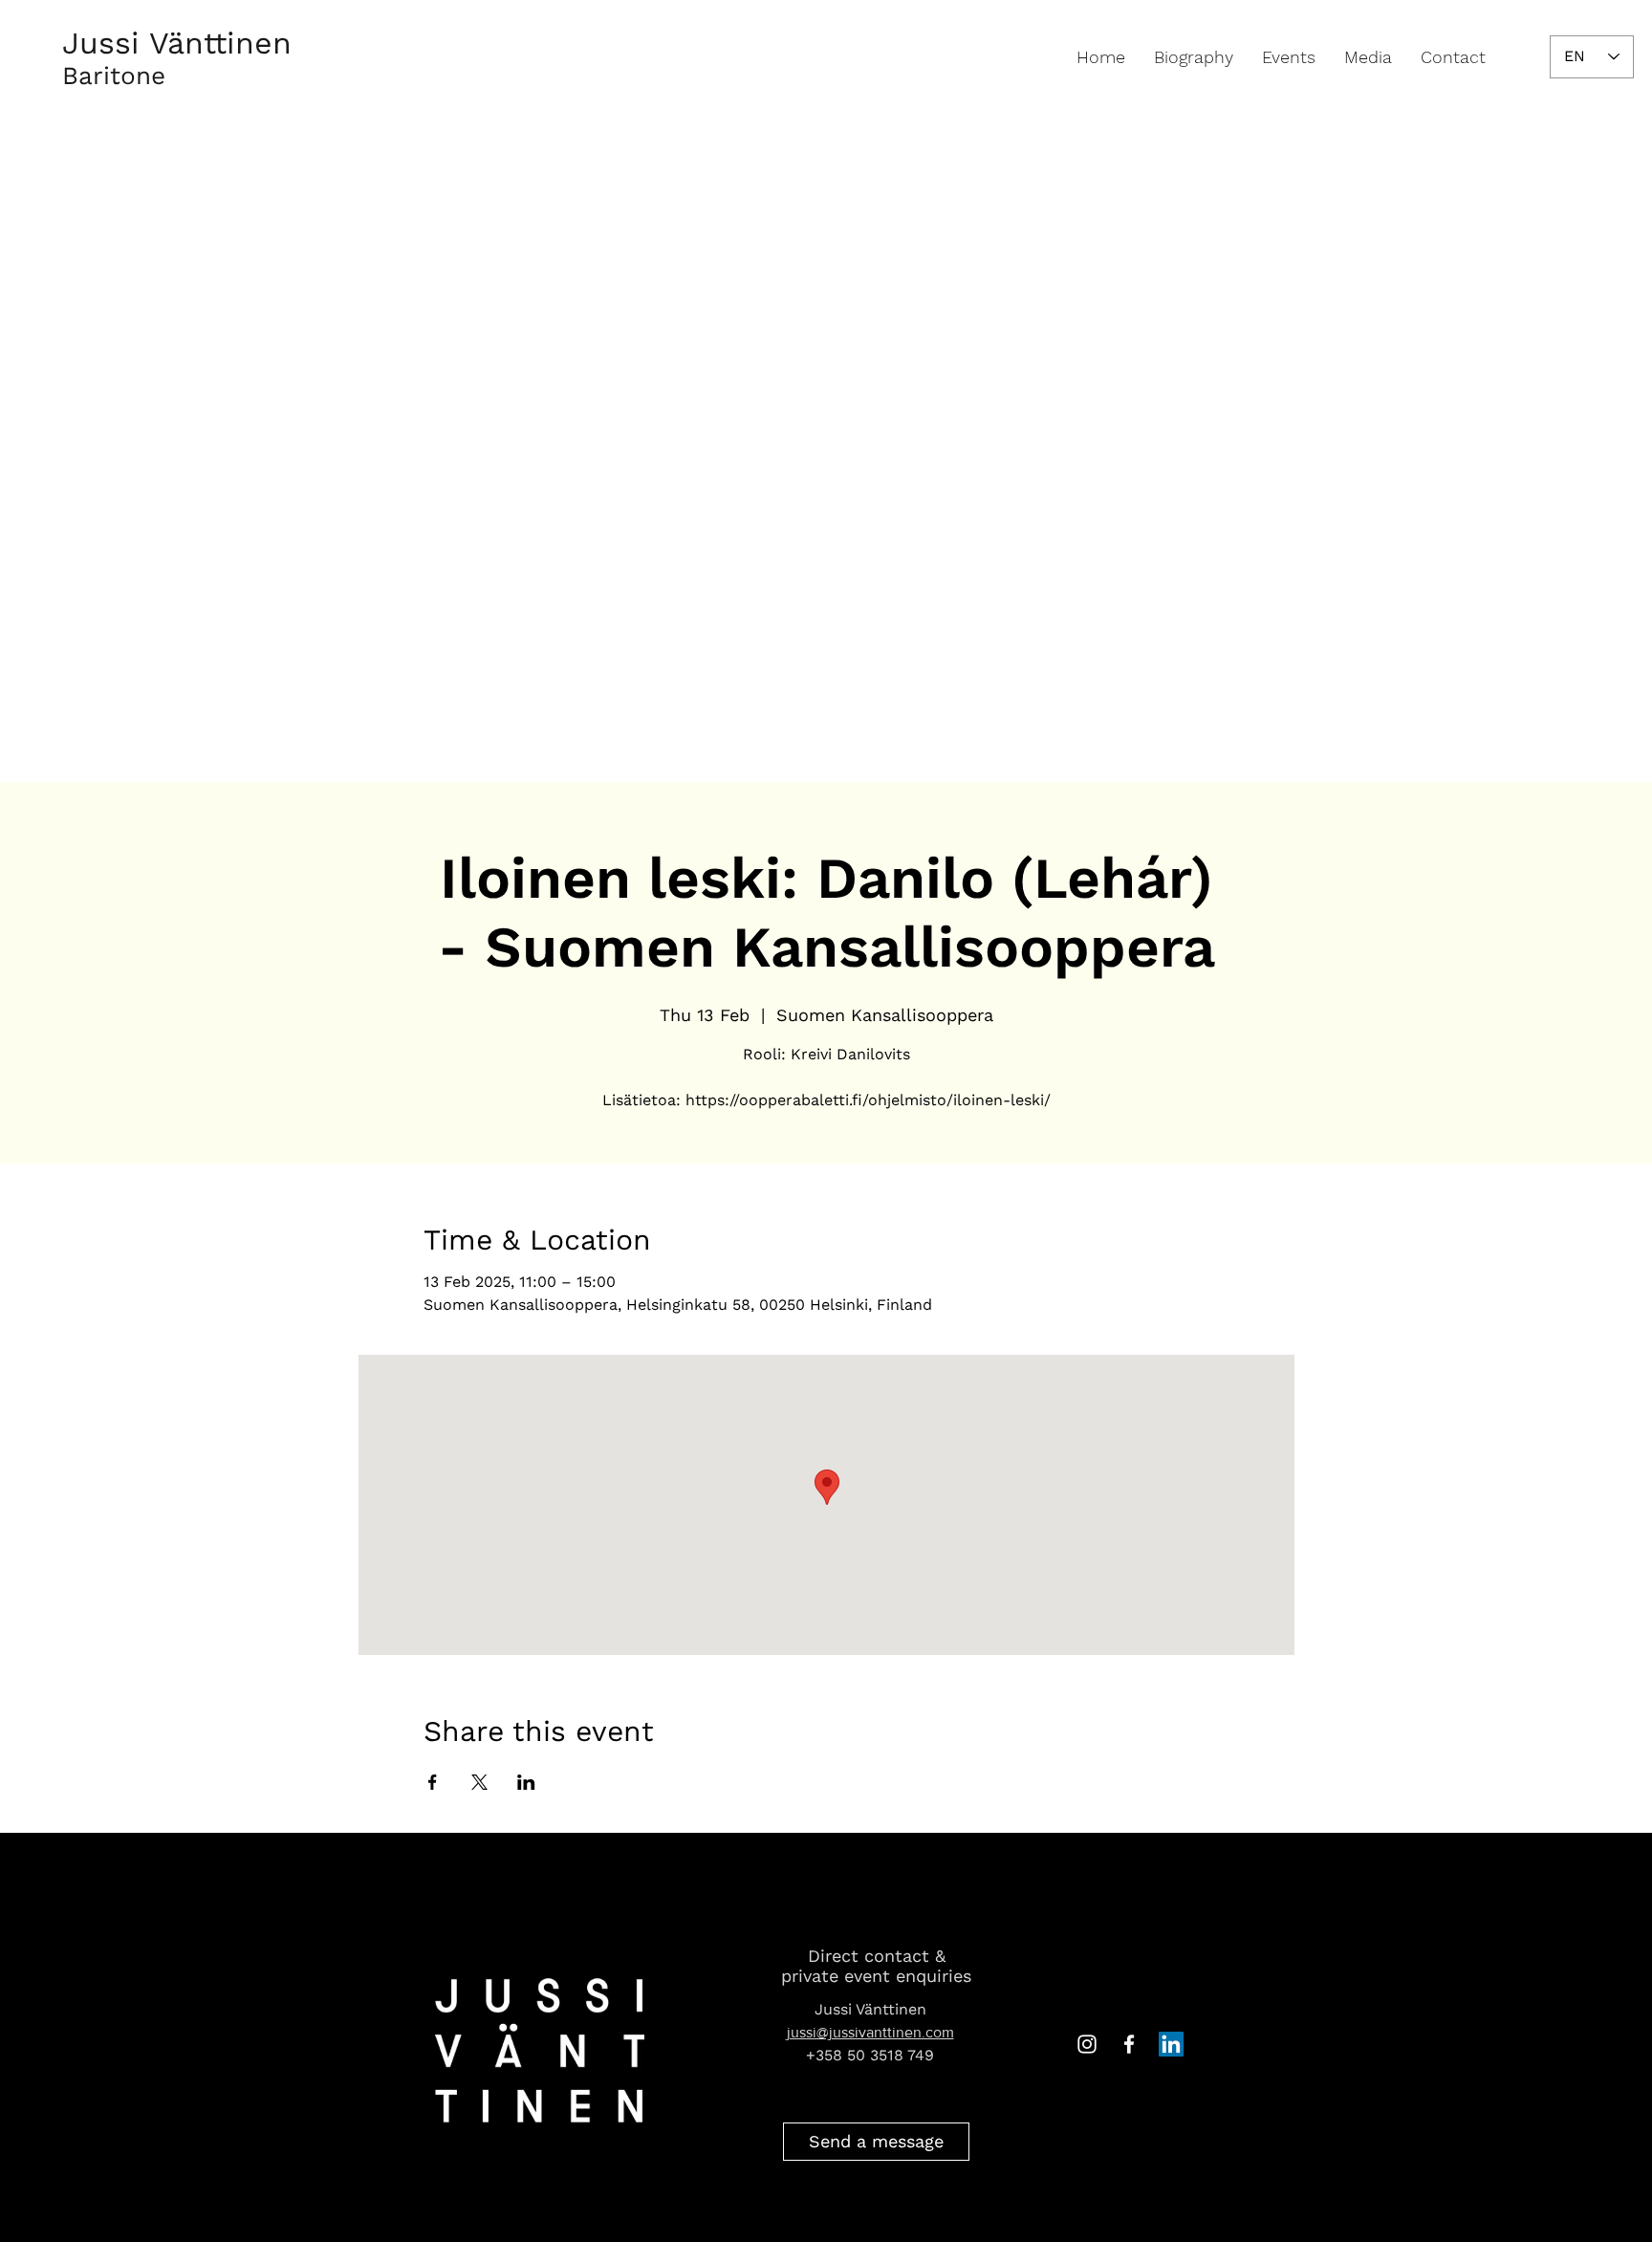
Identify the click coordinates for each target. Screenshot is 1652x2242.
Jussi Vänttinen (177, 43)
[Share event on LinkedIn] (526, 1782)
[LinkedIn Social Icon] (1171, 2044)
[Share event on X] (479, 1782)
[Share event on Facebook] (433, 1782)
